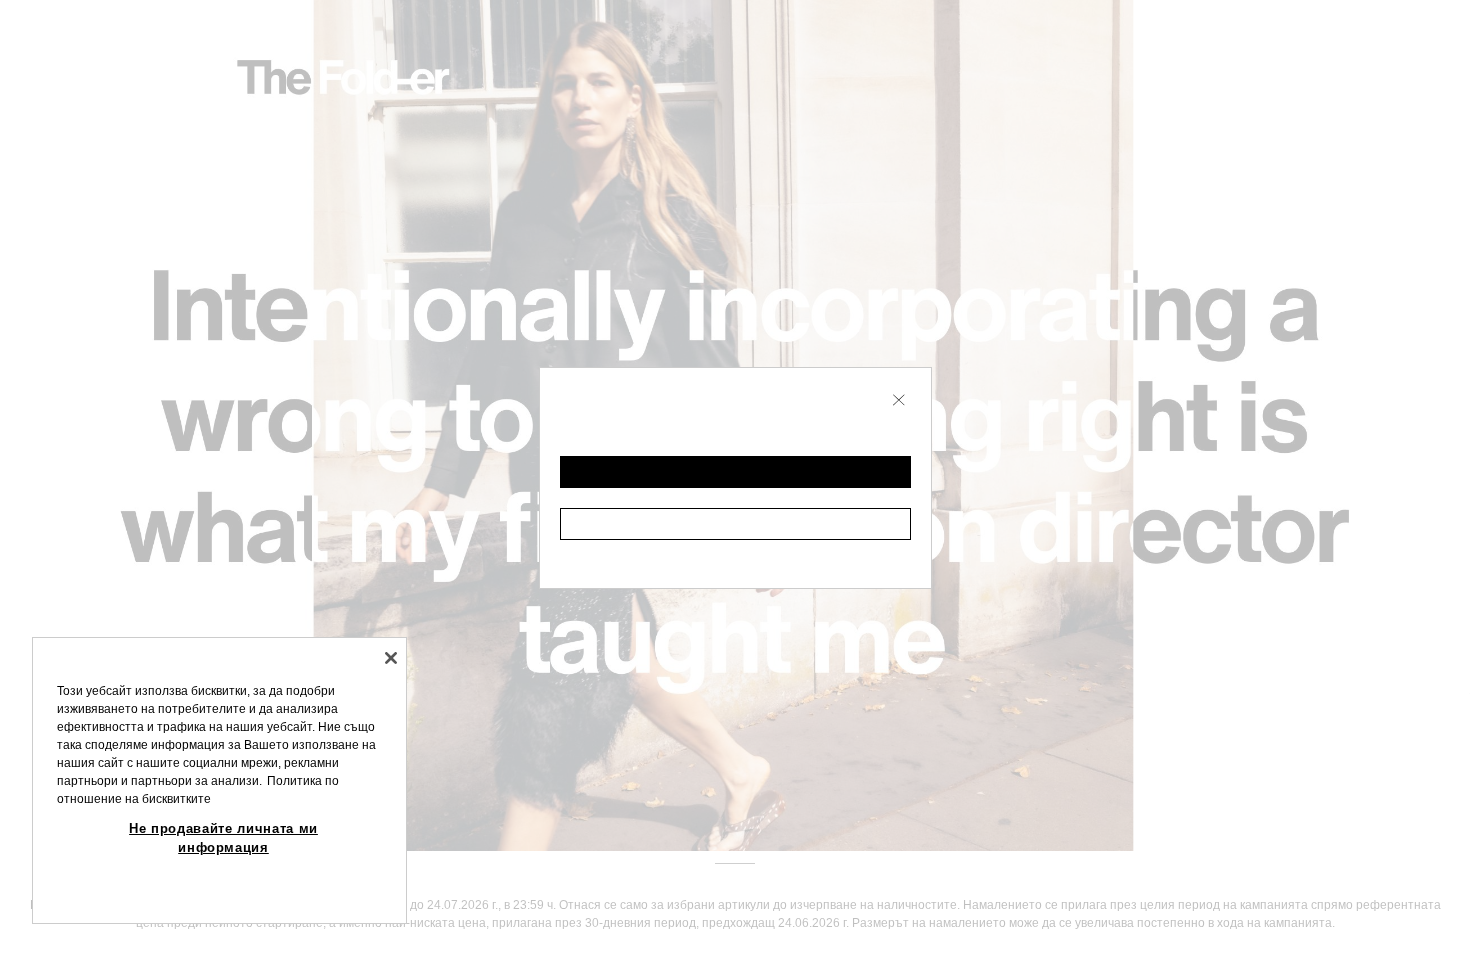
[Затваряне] (391, 658)
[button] (735, 472)
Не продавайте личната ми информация (223, 837)
